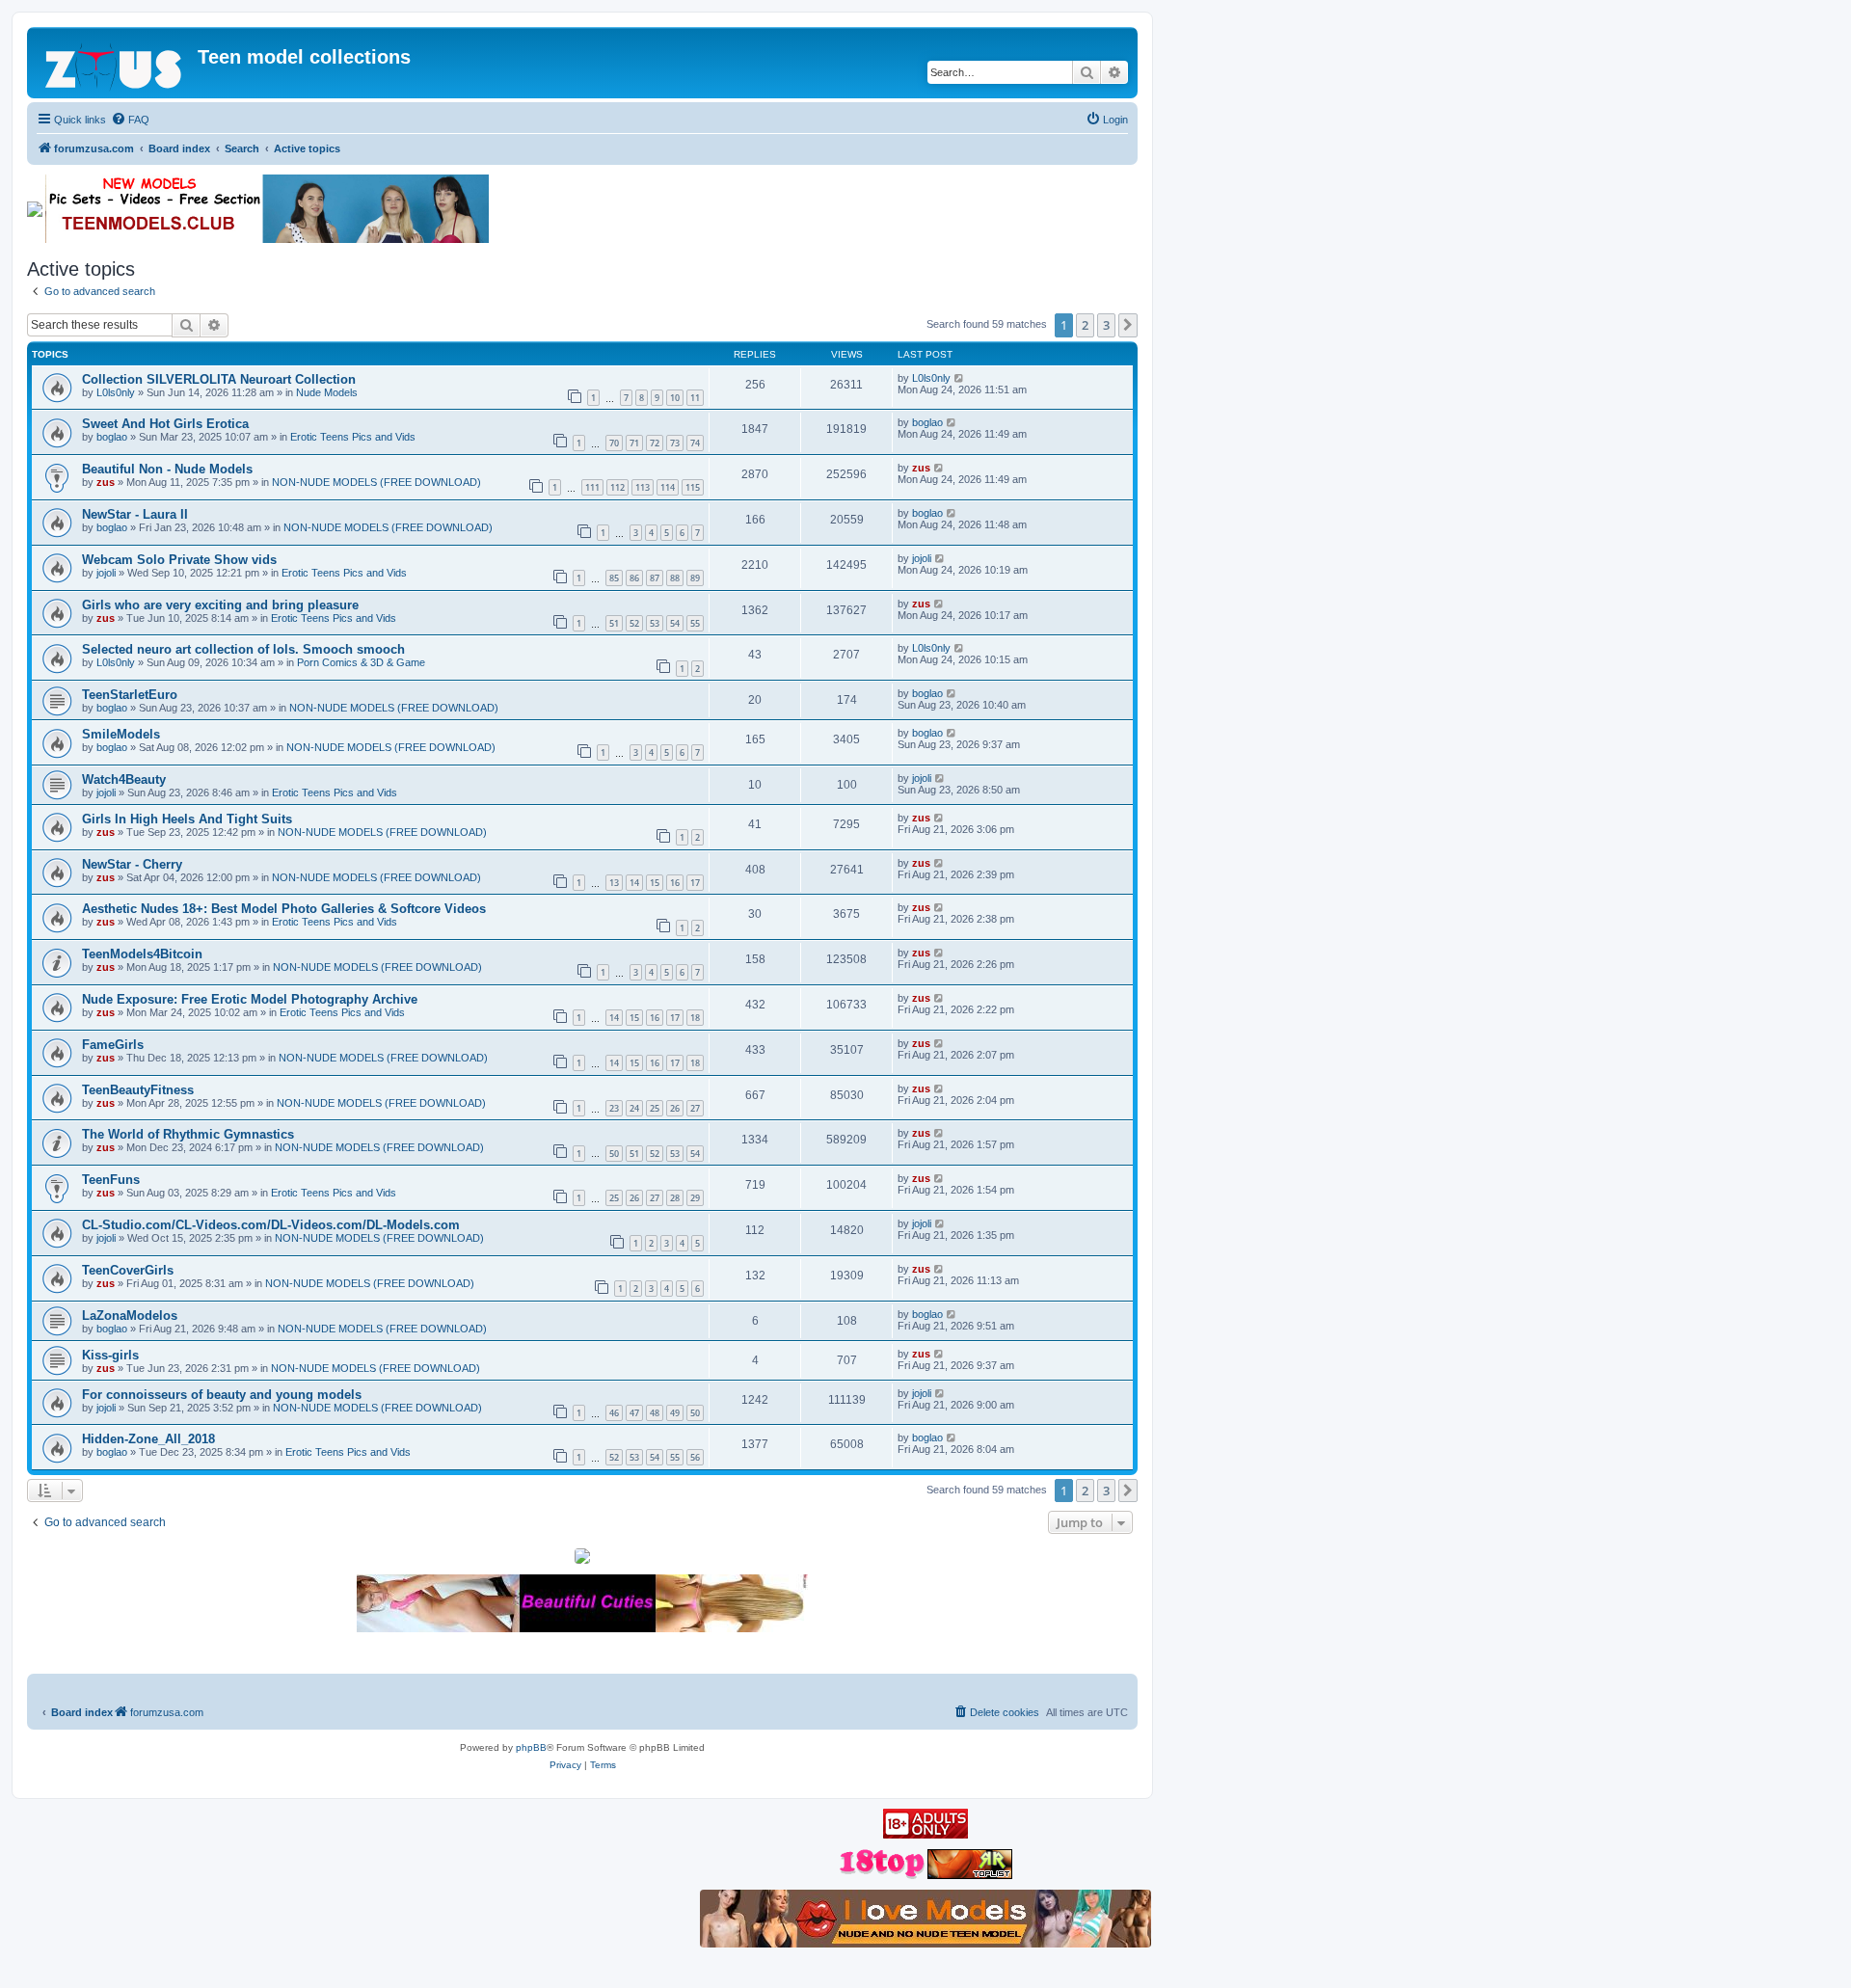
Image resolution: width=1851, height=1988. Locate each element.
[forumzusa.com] (115, 63)
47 (634, 1413)
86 (634, 578)
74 (695, 443)
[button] (1128, 325)
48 (655, 1413)
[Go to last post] (960, 378)
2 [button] (1085, 325)
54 (675, 623)
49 (675, 1413)
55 (695, 623)
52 (634, 623)
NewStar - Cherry (132, 864)
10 (675, 398)
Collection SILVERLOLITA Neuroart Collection (219, 379)
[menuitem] (130, 120)
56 (695, 1457)
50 (614, 1154)
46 (614, 1413)
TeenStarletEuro (130, 695)
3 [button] (1106, 325)
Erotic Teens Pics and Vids (353, 437)
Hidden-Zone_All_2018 (148, 1439)
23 (614, 1108)
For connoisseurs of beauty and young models (222, 1395)
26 (675, 1108)
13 (614, 883)
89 (695, 578)
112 (617, 487)
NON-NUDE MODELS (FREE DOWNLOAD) (376, 482)
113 (643, 487)
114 (668, 487)
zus (106, 482)
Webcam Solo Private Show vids (179, 560)
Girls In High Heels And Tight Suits (187, 819)
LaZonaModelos (130, 1316)
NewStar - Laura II (135, 514)
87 (655, 578)
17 (695, 883)
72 (655, 443)
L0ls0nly (116, 392)
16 (675, 883)
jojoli (106, 573)
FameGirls (113, 1045)
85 (614, 578)
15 (655, 883)
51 (614, 623)
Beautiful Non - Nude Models (167, 469)
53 (655, 623)
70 (614, 443)
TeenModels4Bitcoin (142, 954)
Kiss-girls (110, 1355)
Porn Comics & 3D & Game (361, 662)
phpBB (531, 1747)
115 (693, 487)
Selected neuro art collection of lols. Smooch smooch (243, 649)
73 (675, 443)
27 (695, 1108)
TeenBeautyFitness (138, 1090)
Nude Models (327, 392)
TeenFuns (111, 1180)
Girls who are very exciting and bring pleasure (220, 605)
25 (655, 1108)
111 (592, 487)
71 (634, 443)
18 (695, 1018)
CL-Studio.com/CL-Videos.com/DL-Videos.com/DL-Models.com (271, 1225)
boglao (112, 437)
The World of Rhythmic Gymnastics (188, 1134)
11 (695, 398)
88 (675, 578)
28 (675, 1198)
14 (634, 883)
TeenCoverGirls (128, 1270)
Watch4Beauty (124, 779)
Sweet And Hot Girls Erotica (165, 424)
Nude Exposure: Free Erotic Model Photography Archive (250, 999)
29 (695, 1198)
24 (634, 1108)
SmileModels (121, 734)
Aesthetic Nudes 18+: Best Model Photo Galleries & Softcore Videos (284, 909)
